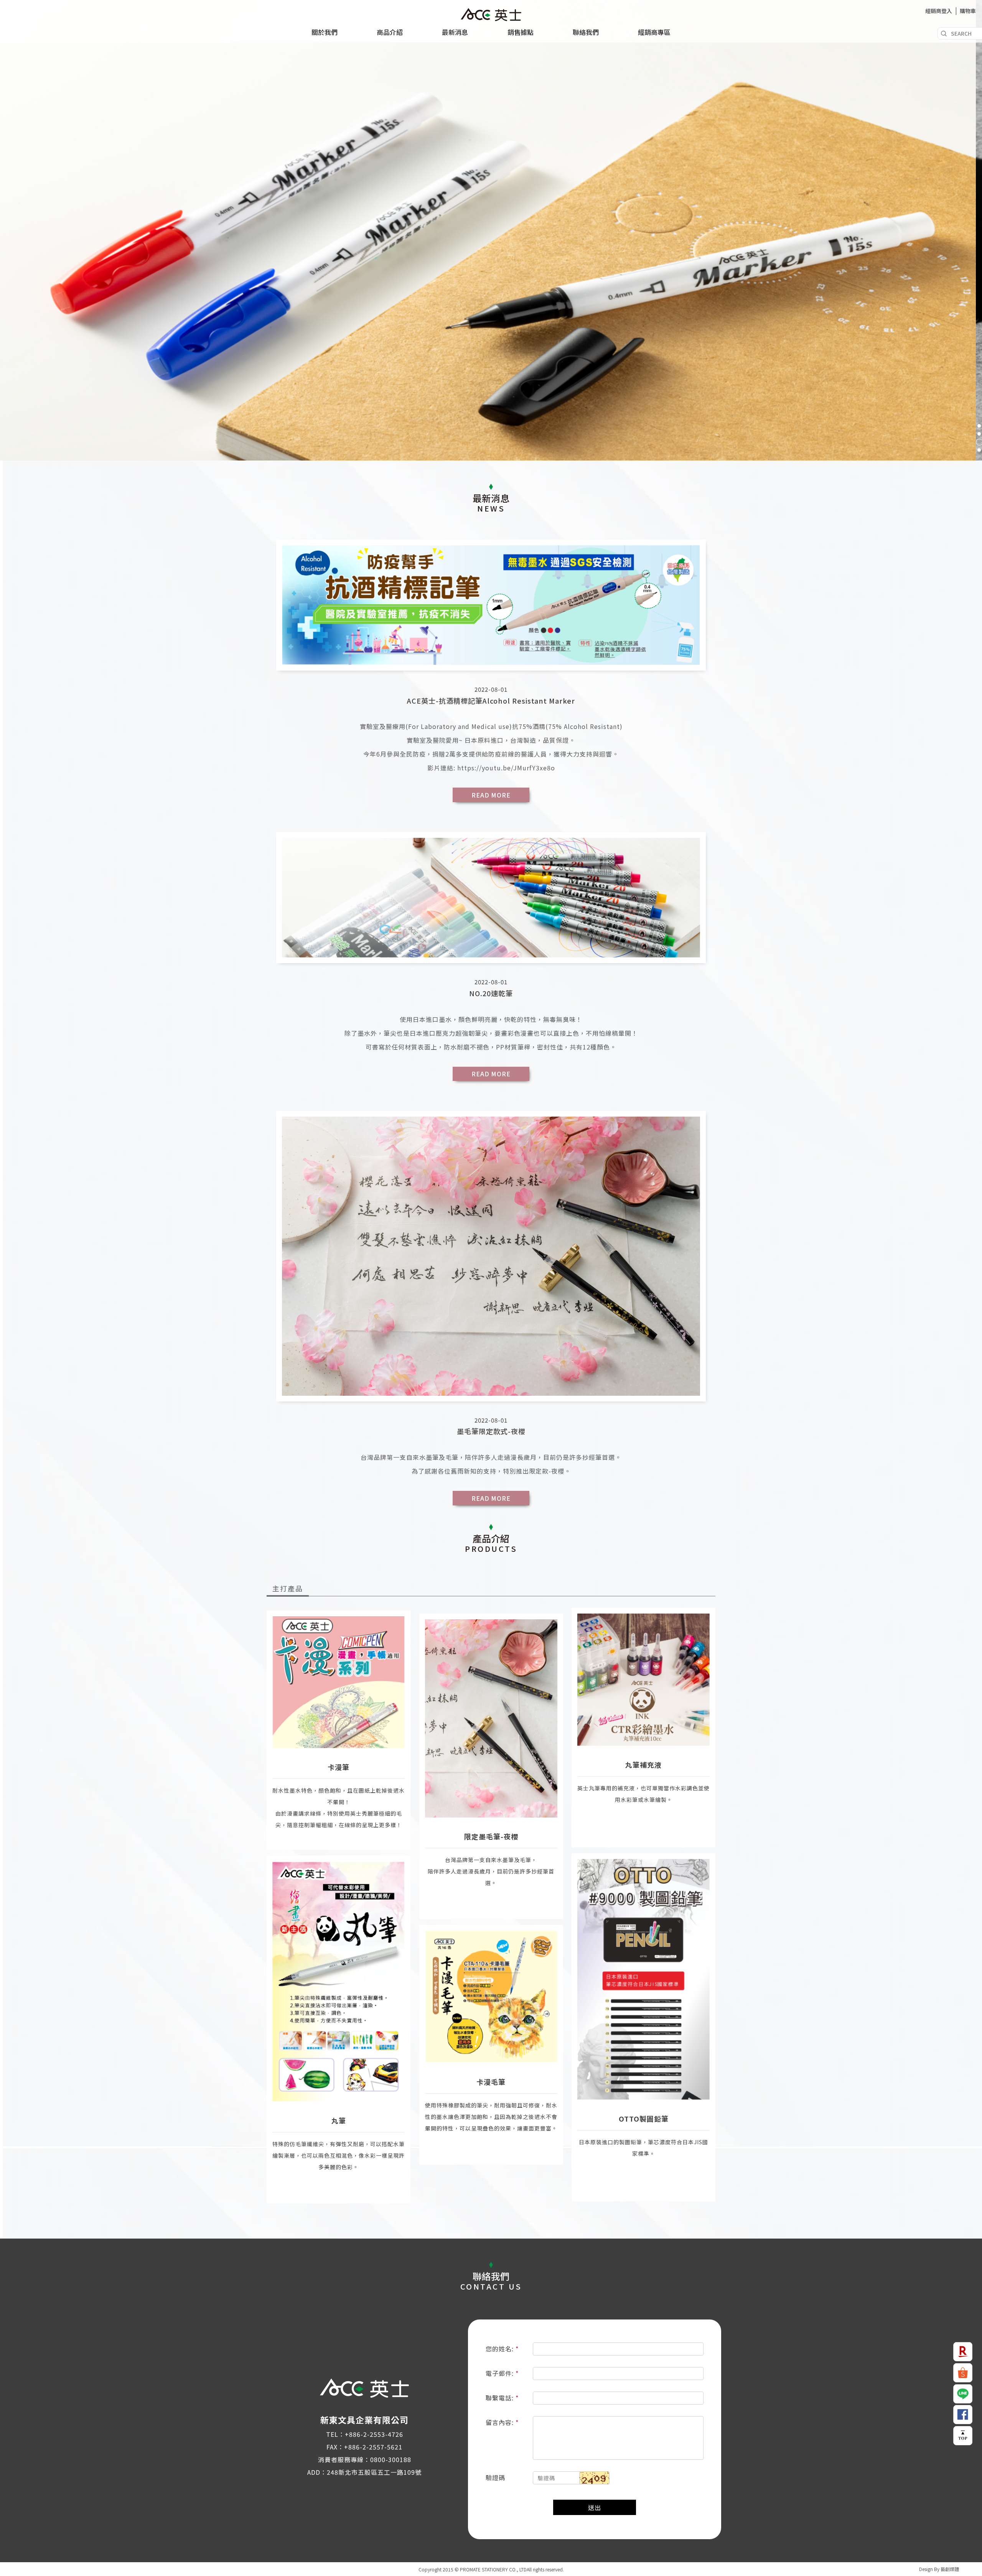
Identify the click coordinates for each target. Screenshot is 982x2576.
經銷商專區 (654, 32)
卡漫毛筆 (491, 2082)
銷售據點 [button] (521, 32)
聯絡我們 (586, 32)
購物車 (968, 11)
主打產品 (288, 1588)
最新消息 (455, 32)
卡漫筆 (339, 1767)
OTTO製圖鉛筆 (644, 2119)
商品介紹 (390, 32)
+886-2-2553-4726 (374, 2434)
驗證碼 (495, 2477)
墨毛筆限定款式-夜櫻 (491, 1431)
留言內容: (501, 2422)
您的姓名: (501, 2349)
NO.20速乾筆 (491, 993)
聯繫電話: (501, 2398)
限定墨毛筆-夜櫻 (491, 1836)
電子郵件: (501, 2373)
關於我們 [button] (325, 32)
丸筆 (339, 2120)
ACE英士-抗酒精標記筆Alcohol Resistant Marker (491, 701)
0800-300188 (391, 2459)
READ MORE (491, 795)
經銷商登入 (939, 11)
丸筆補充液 (643, 1765)
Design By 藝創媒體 (939, 2569)
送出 (595, 2507)
